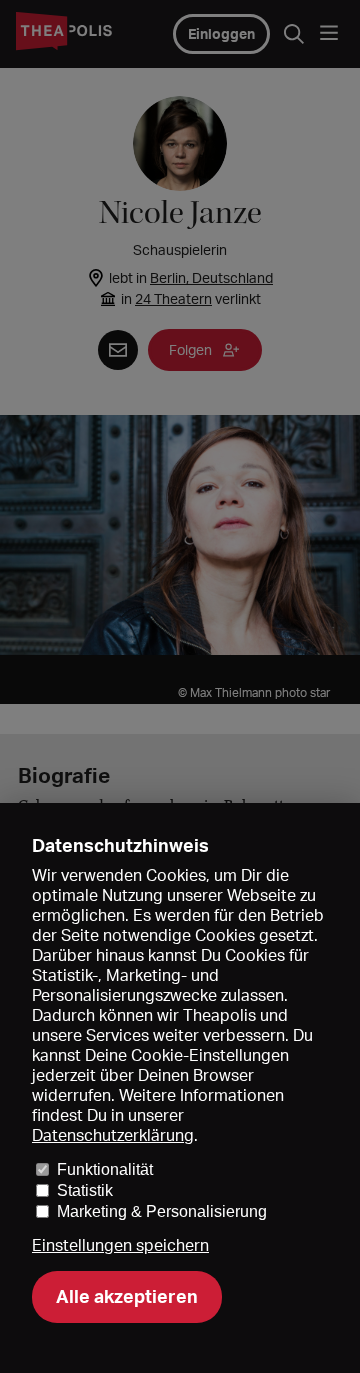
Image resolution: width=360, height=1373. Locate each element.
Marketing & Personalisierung (162, 1211)
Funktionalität (105, 1169)
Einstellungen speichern (120, 1245)
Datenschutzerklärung (113, 1135)
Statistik (85, 1190)
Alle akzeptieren (127, 1296)
